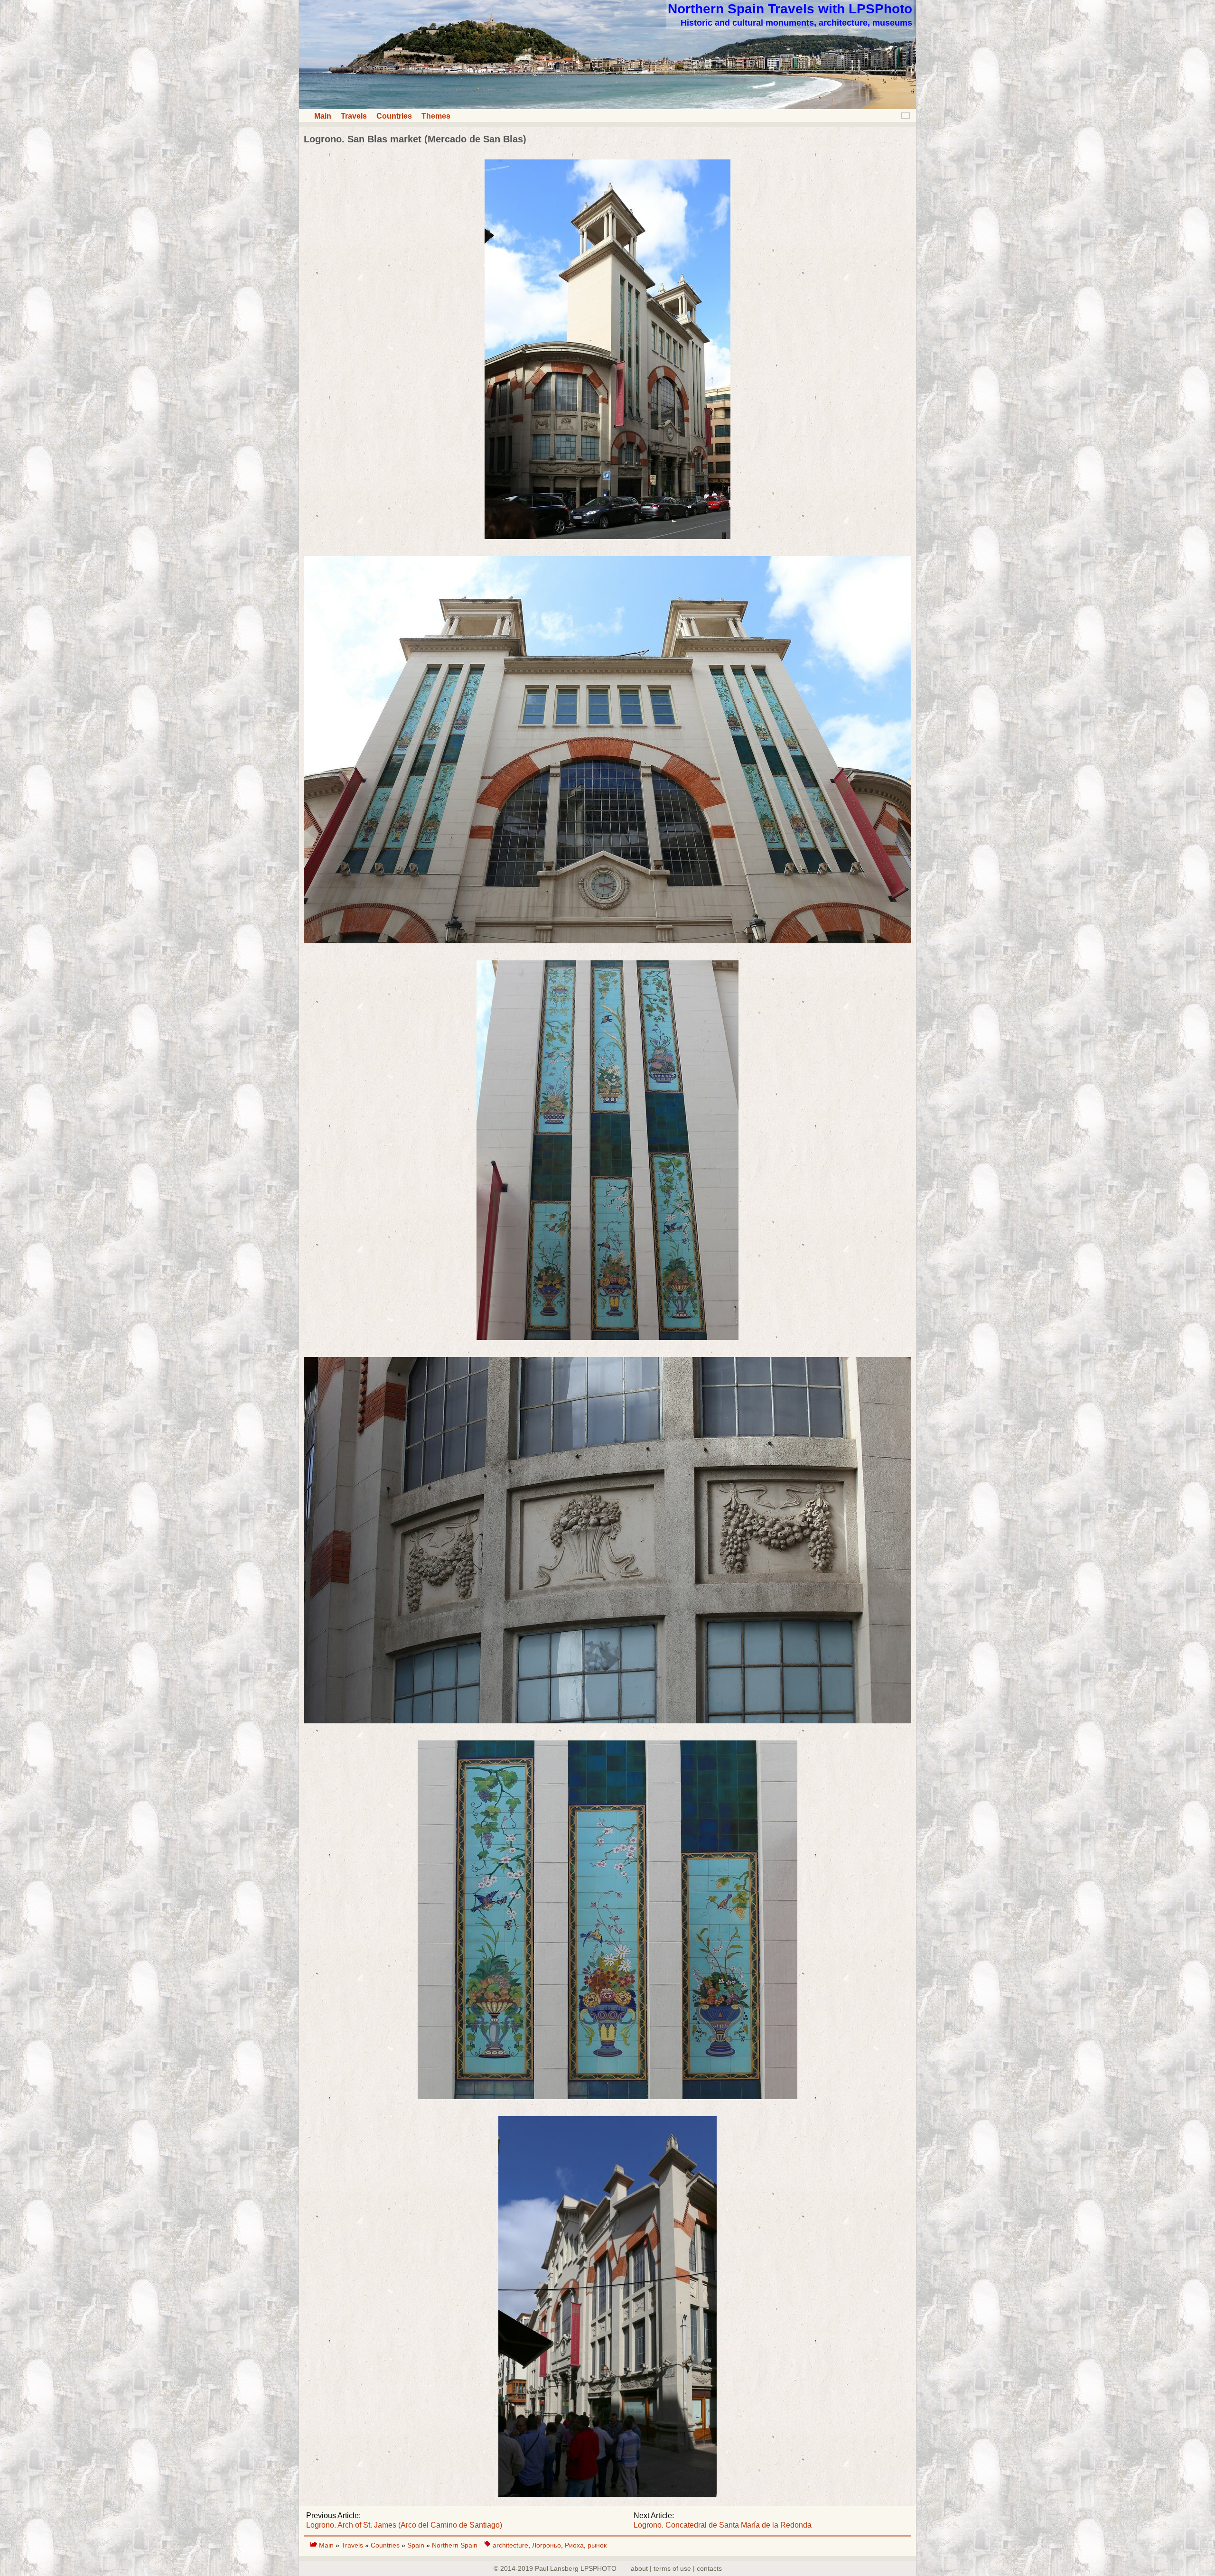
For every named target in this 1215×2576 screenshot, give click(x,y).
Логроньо (547, 2545)
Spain (417, 2545)
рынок (597, 2545)
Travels (354, 116)
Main (323, 116)
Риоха (574, 2545)
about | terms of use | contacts (676, 2568)
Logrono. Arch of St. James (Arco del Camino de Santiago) (404, 2525)
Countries (394, 116)
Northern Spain (455, 2545)
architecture (510, 2545)
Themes (436, 116)
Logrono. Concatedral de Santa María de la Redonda (723, 2525)
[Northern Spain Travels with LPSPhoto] (607, 107)
